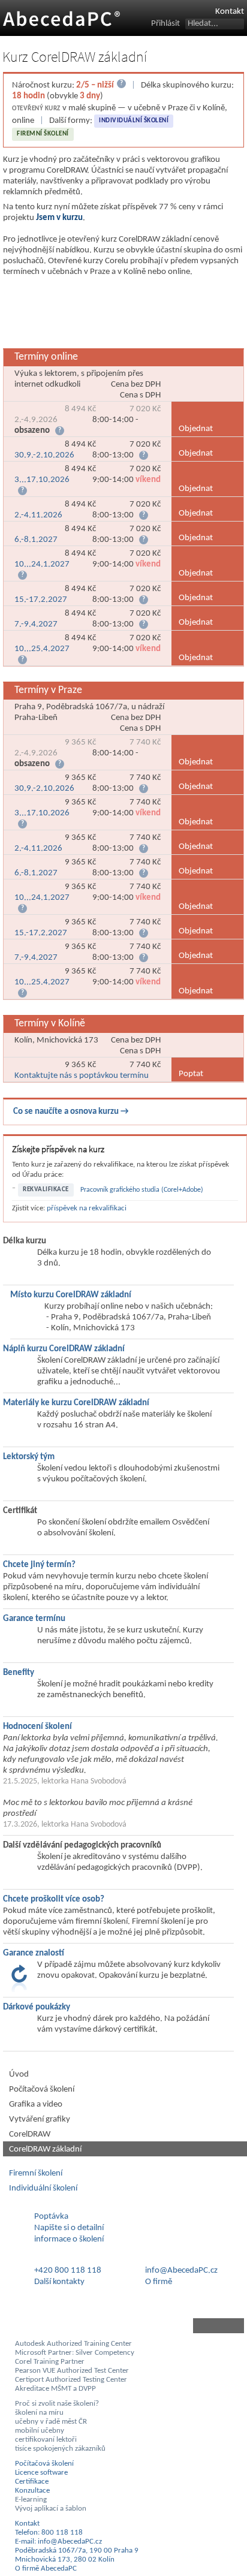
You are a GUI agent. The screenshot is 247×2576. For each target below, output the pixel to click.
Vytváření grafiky (40, 2119)
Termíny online (46, 357)
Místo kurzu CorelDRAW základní (71, 1295)
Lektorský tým (29, 1457)
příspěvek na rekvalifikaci (87, 1208)
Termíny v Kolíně (50, 1024)
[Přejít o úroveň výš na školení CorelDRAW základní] (123, 2326)
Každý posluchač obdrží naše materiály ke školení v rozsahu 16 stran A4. (124, 1420)
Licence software (41, 2473)
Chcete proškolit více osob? (54, 1899)
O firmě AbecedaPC (46, 2569)
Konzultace (32, 2491)
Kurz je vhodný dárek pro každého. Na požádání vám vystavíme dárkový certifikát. (123, 2024)
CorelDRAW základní (45, 2149)
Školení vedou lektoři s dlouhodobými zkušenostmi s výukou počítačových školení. (128, 1474)
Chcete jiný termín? (39, 1565)
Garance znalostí (34, 1953)
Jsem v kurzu (59, 218)
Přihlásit (165, 24)
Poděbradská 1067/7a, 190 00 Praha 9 (77, 2551)
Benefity (19, 1673)
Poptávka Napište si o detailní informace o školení (69, 2228)
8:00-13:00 (88, 450)
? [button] (60, 431)
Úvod (19, 2075)
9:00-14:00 (88, 479)
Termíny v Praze (48, 690)
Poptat (191, 1074)
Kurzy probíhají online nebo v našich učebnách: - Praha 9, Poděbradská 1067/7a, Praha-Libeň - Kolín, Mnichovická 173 (129, 1317)
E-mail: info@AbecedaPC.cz (58, 2542)
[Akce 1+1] (125, 314)
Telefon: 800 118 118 (49, 2533)
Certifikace (32, 2482)
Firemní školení (43, 134)
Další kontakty (59, 2282)
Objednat (196, 429)
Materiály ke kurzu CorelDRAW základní (76, 1403)
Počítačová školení (42, 2090)
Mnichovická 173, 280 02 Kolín (65, 2560)
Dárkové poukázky (37, 2007)
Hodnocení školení (37, 1727)
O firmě (159, 2282)
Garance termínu (34, 1619)
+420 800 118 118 (68, 2271)
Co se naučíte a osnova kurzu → (71, 1112)
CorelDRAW (30, 2134)
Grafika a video (36, 2105)
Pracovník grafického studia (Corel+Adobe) (142, 1190)
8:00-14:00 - (88, 420)
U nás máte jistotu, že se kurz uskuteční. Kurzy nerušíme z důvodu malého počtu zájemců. (120, 1636)
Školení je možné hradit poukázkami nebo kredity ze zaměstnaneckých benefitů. (125, 1690)
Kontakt (230, 12)
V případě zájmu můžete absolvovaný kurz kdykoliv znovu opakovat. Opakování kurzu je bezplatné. (129, 1970)
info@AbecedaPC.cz (181, 2271)
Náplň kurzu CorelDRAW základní (64, 1349)
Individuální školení (134, 121)
